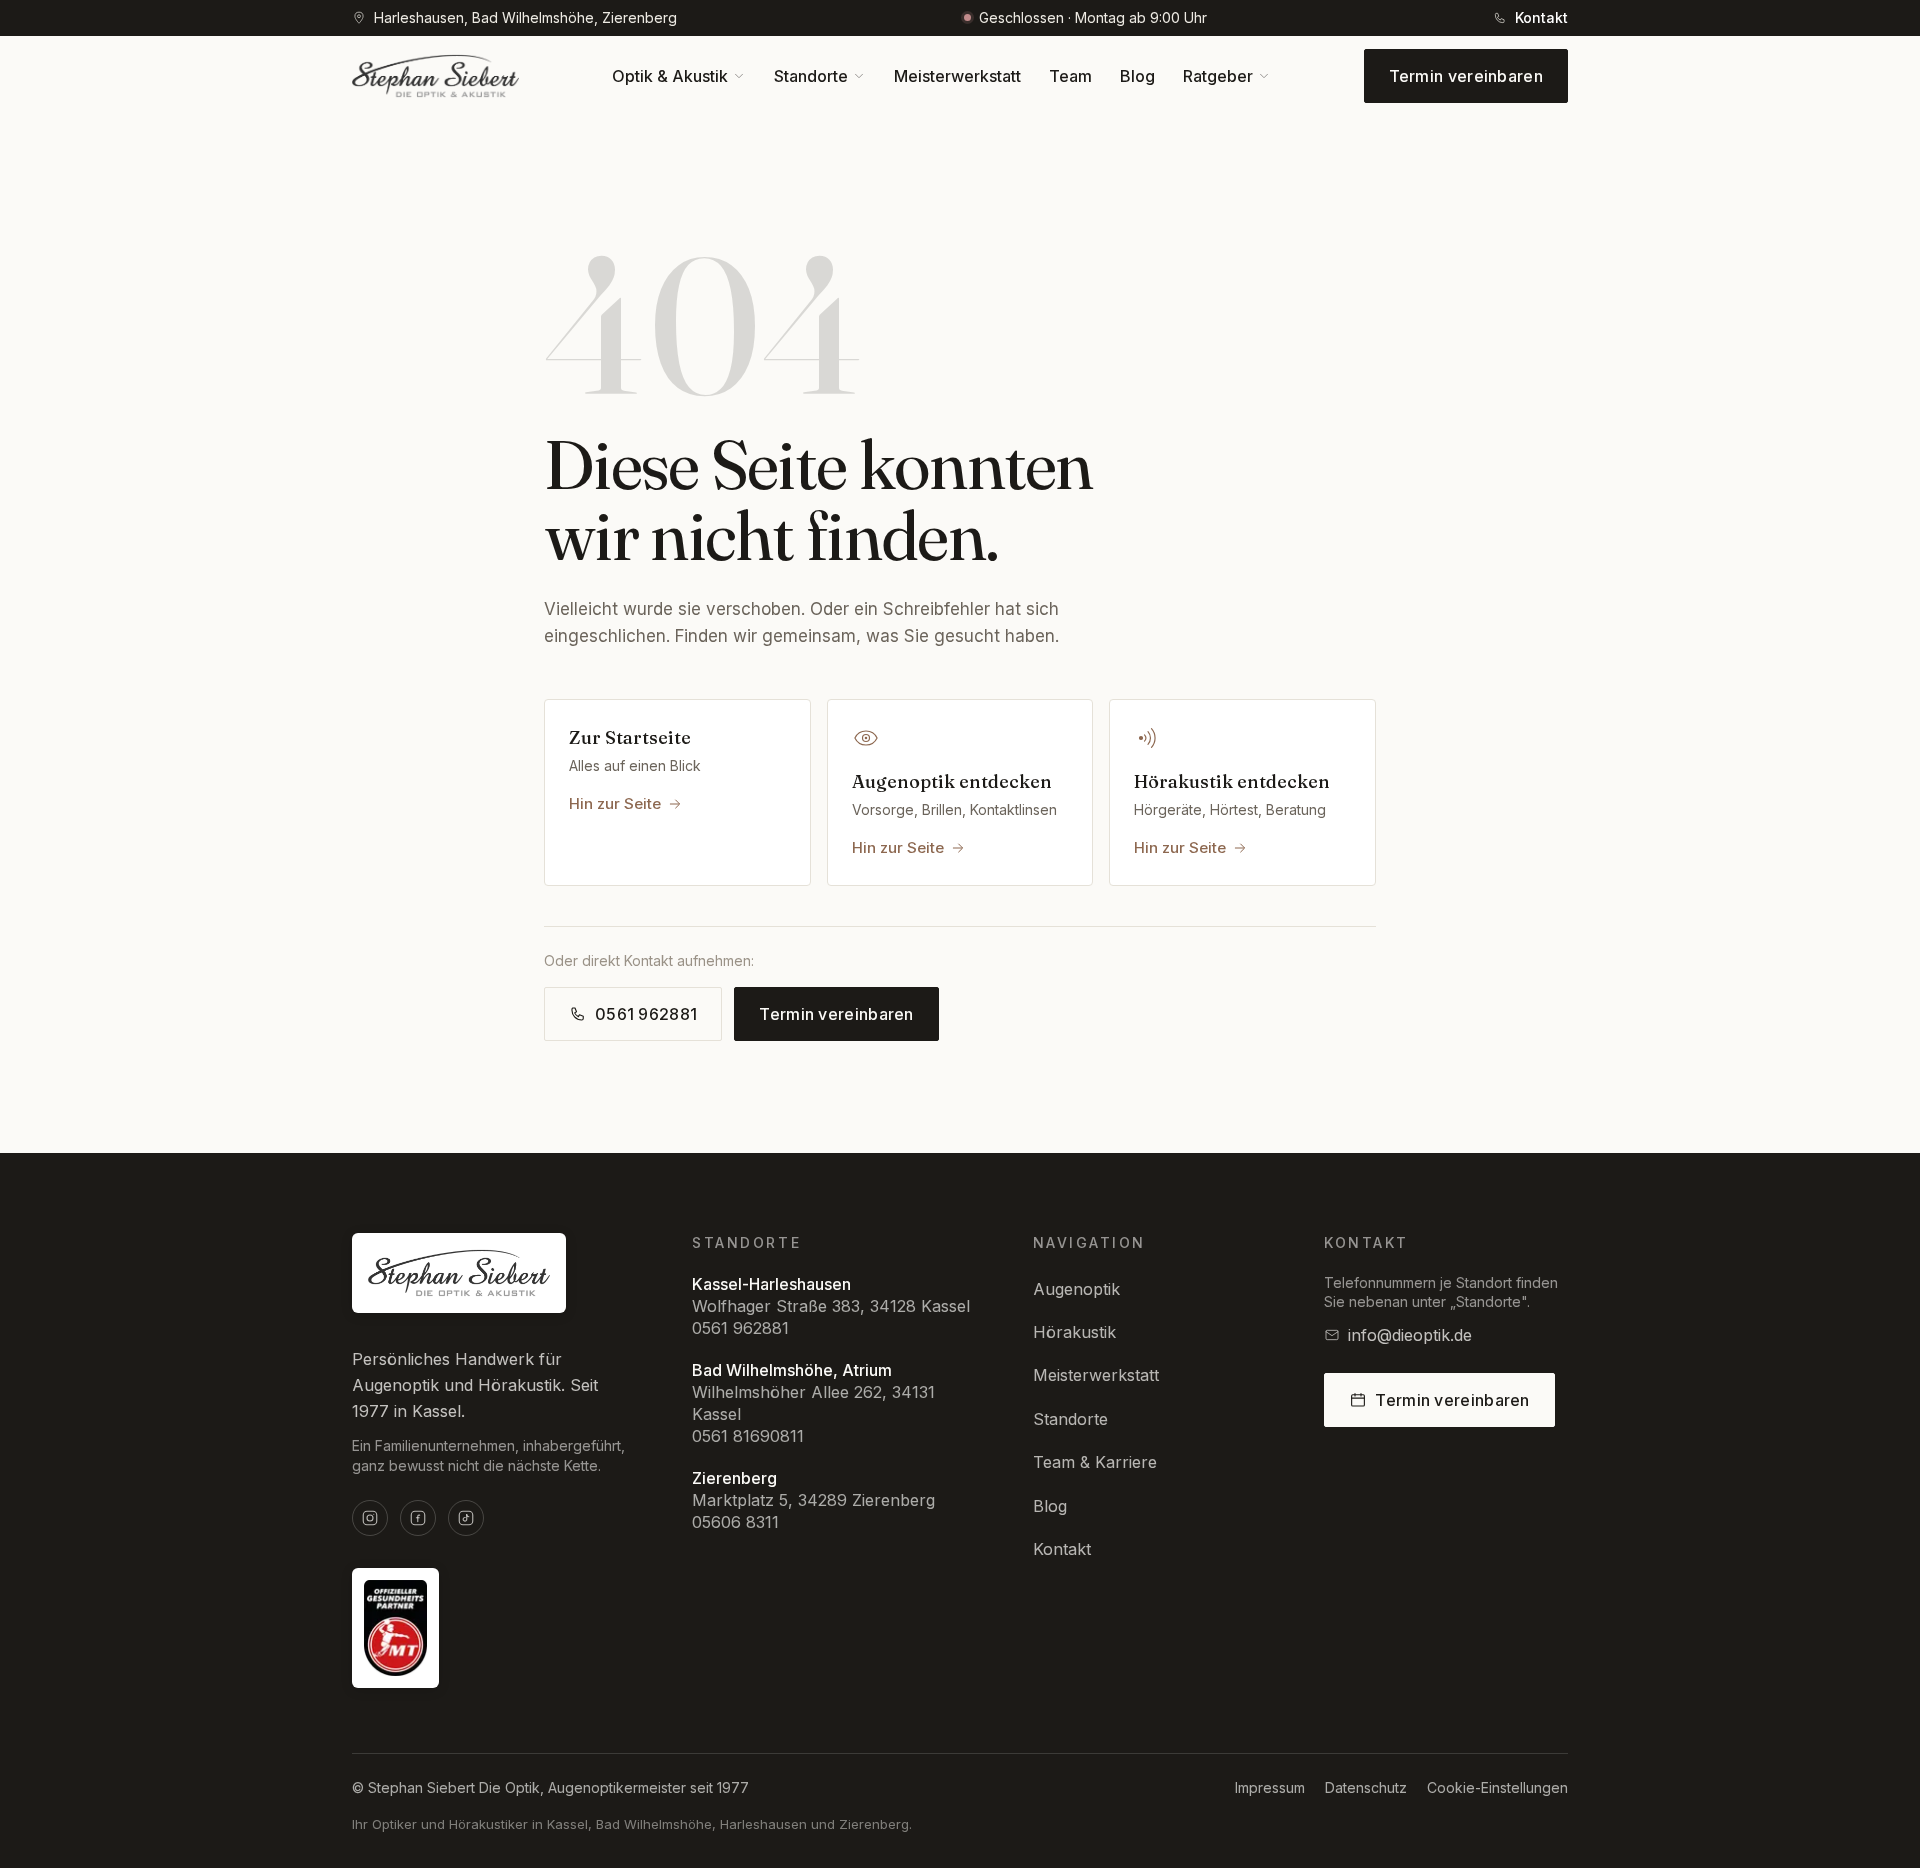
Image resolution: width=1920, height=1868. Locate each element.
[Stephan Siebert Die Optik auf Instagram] (370, 1518)
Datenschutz (1366, 1787)
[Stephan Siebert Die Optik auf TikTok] (466, 1518)
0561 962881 (740, 1328)
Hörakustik (1074, 1332)
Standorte (1070, 1419)
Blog (1050, 1506)
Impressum (1270, 1787)
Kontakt (1062, 1549)
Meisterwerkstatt (1096, 1375)
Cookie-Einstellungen (1497, 1787)
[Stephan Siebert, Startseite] (435, 76)
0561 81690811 (748, 1436)
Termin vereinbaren (1466, 76)
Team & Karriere (1095, 1462)
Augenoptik (1076, 1289)
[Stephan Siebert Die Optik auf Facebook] (418, 1518)
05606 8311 (735, 1522)
